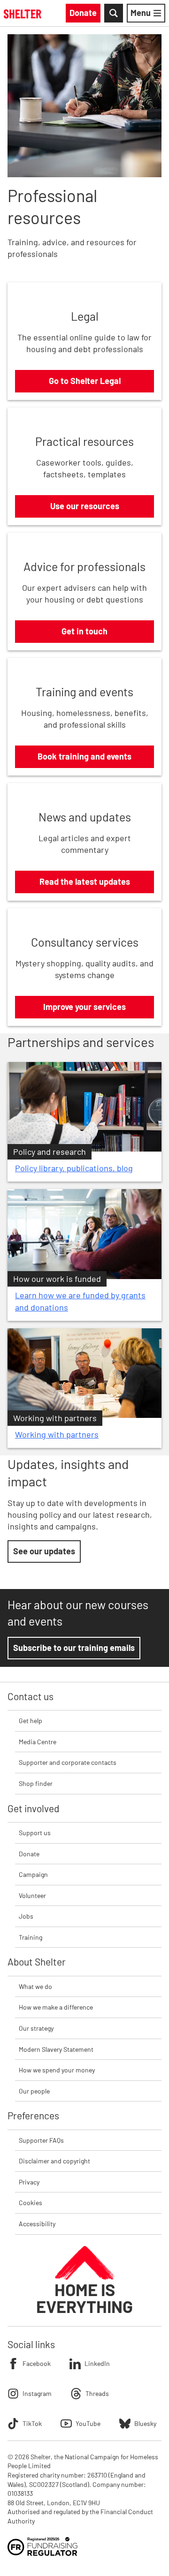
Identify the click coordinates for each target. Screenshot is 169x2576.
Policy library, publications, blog (74, 1168)
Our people (34, 2091)
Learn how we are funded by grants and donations (80, 1301)
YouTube (88, 2423)
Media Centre (38, 1742)
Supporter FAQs (41, 2140)
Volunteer (32, 1895)
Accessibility (37, 2224)
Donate (29, 1854)
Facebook (37, 2363)
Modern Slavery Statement (56, 2049)
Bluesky (145, 2423)
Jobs (26, 1916)
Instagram (37, 2393)
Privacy (29, 2182)
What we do (35, 1986)
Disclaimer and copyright (54, 2161)
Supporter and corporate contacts (68, 1762)
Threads (97, 2393)
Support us (35, 1833)
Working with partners (57, 1434)
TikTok (32, 2423)
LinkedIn (97, 2363)
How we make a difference (56, 2007)
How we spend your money (57, 2070)
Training (31, 1937)
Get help (31, 1721)
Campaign (33, 1874)
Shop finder (36, 1783)
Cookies (31, 2203)
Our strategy (36, 2028)
